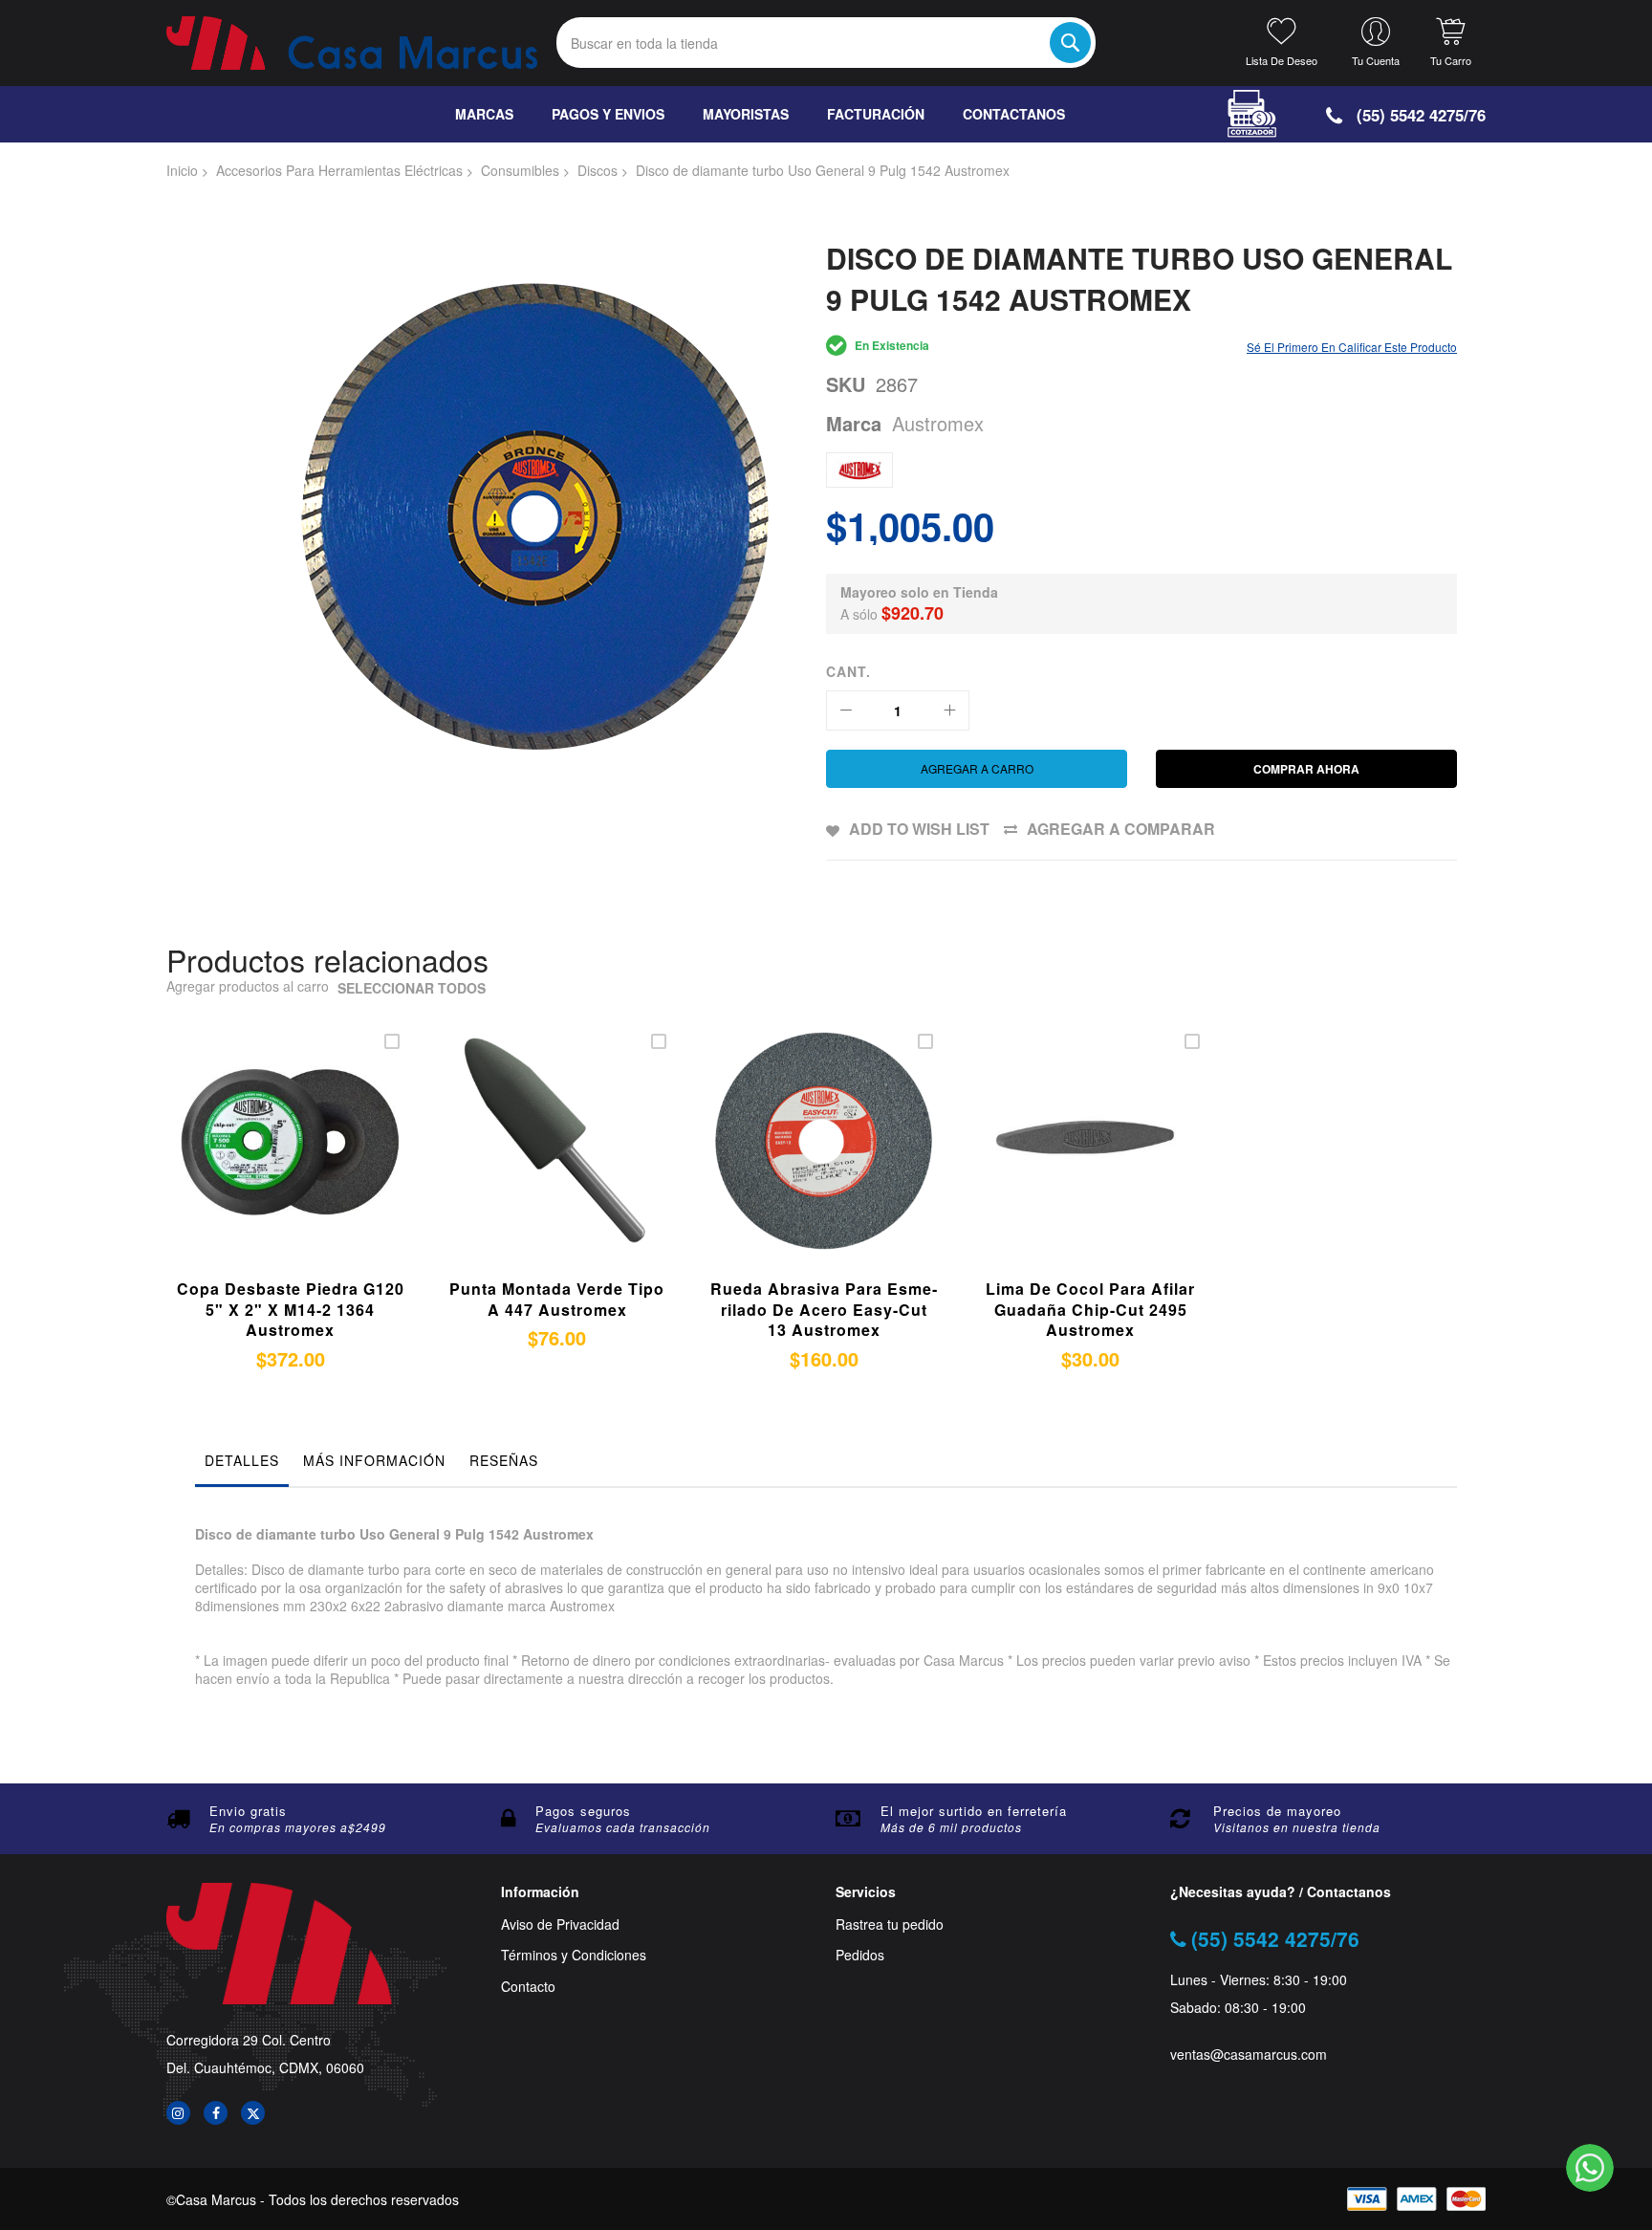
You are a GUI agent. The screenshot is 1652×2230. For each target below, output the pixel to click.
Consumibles (520, 170)
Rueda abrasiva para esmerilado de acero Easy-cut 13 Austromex (824, 1309)
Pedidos (860, 1955)
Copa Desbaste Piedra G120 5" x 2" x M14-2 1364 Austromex (291, 1309)
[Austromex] (859, 470)
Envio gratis (248, 1811)
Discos (598, 170)
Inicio (182, 170)
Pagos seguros (583, 1811)
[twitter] (253, 2113)
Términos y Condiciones (574, 1955)
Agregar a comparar (1121, 829)
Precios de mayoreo (1277, 1811)
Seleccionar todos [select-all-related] (412, 988)
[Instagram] (178, 2113)
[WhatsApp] (1590, 2168)
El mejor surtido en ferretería (974, 1811)
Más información (374, 1460)
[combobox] (826, 43)
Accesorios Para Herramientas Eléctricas (339, 170)
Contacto (528, 1987)
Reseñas (504, 1460)
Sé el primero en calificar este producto (1352, 347)
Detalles (242, 1460)
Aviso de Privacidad (560, 1924)
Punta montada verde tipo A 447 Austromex (557, 1299)
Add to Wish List (919, 829)
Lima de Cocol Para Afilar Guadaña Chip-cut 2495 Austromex (1090, 1309)
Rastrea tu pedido (890, 1924)
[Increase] (949, 711)
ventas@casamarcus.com (1249, 2055)
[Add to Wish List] (308, 1163)
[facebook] (216, 2113)
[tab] (242, 1465)
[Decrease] (846, 711)
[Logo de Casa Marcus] (352, 43)
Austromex (938, 423)
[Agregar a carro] (263, 1163)
